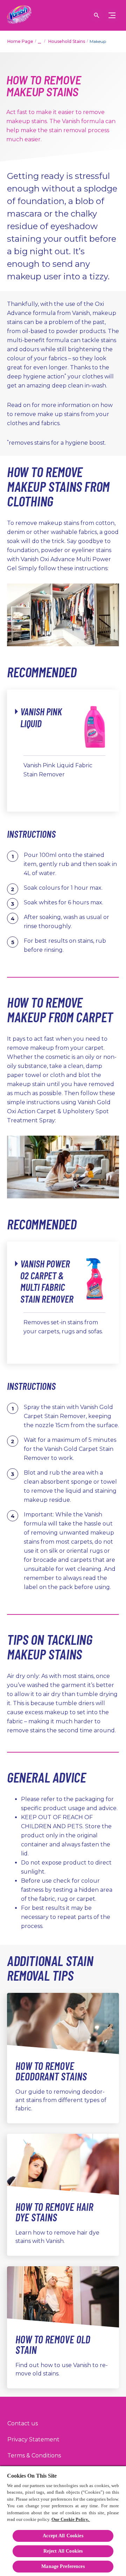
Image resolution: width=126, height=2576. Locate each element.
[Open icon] (97, 15)
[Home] (19, 15)
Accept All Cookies (63, 2536)
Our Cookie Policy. (71, 2519)
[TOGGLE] (112, 15)
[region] (63, 2521)
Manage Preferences (63, 2566)
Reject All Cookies (63, 2551)
